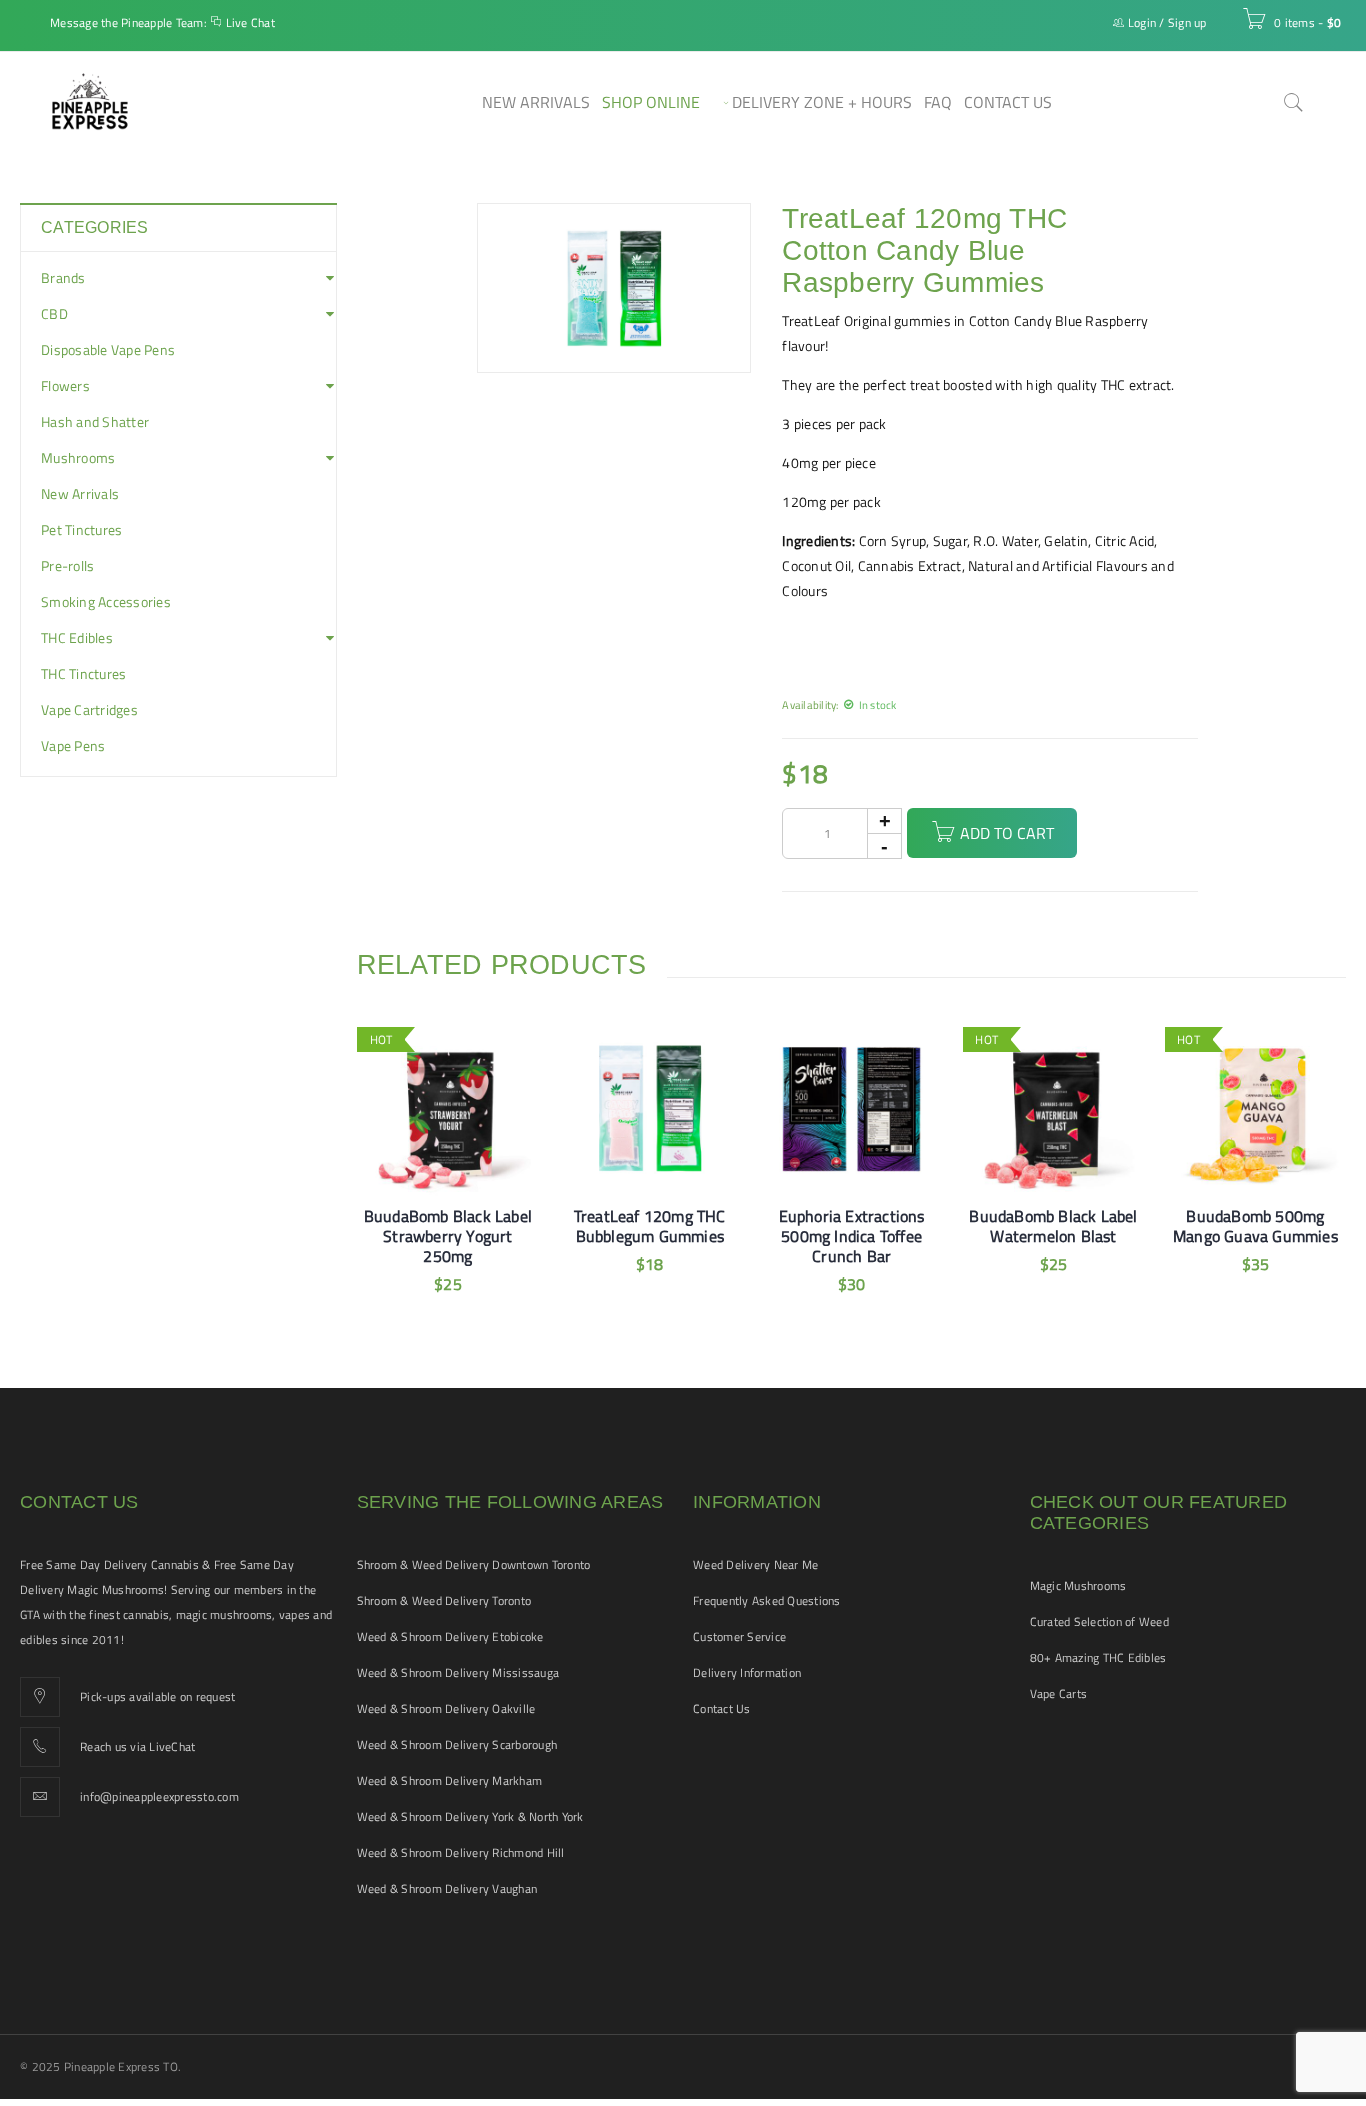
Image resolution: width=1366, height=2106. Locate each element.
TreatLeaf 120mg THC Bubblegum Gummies (650, 1226)
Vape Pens (73, 746)
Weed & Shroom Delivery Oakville (446, 1708)
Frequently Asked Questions (767, 1600)
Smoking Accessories (106, 602)
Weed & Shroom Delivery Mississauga (458, 1672)
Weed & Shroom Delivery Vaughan (447, 1888)
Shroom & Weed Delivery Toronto (444, 1600)
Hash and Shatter (95, 422)
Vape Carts (1059, 1693)
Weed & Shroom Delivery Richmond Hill (461, 1852)
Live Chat (250, 22)
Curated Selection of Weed (1099, 1621)
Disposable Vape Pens (108, 350)
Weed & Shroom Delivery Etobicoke (450, 1636)
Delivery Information (747, 1672)
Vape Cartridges (89, 710)
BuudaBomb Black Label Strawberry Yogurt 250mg (448, 1236)
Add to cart (1007, 833)
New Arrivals (80, 494)
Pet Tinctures (81, 530)
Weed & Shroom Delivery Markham (450, 1780)
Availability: (810, 704)
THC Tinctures (83, 674)
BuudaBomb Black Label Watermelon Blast (1053, 1226)
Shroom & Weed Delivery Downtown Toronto (474, 1564)
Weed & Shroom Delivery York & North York (470, 1816)
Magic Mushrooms (1078, 1585)
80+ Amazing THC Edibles (1098, 1657)
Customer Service (739, 1636)
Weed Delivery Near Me (755, 1564)
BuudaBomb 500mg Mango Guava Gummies (1255, 1226)
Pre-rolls (67, 566)
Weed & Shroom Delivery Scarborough (457, 1744)
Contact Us (722, 1708)
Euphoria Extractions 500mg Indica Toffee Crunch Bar (852, 1236)
